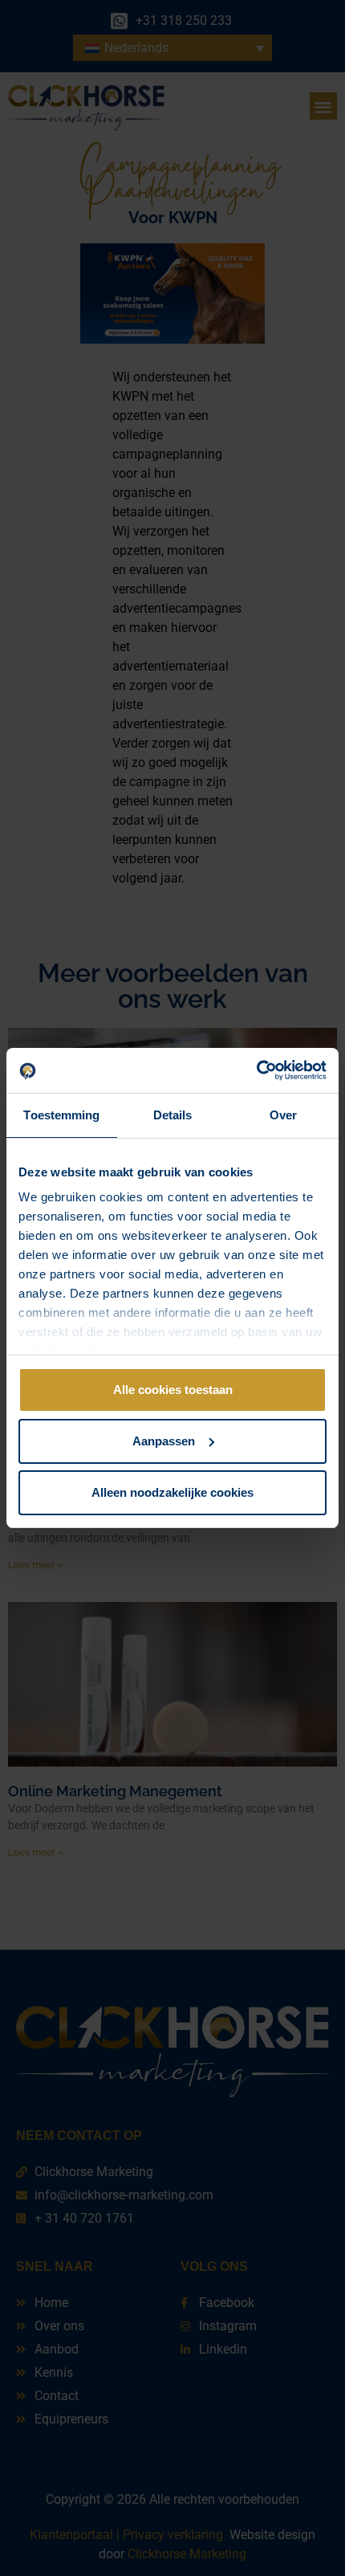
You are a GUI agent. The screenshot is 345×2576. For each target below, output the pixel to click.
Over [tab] (283, 1115)
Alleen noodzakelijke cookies (172, 1492)
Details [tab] (173, 1115)
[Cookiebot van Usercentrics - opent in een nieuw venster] (256, 1070)
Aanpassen (164, 1441)
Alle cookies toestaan (173, 1390)
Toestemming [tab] (61, 1115)
